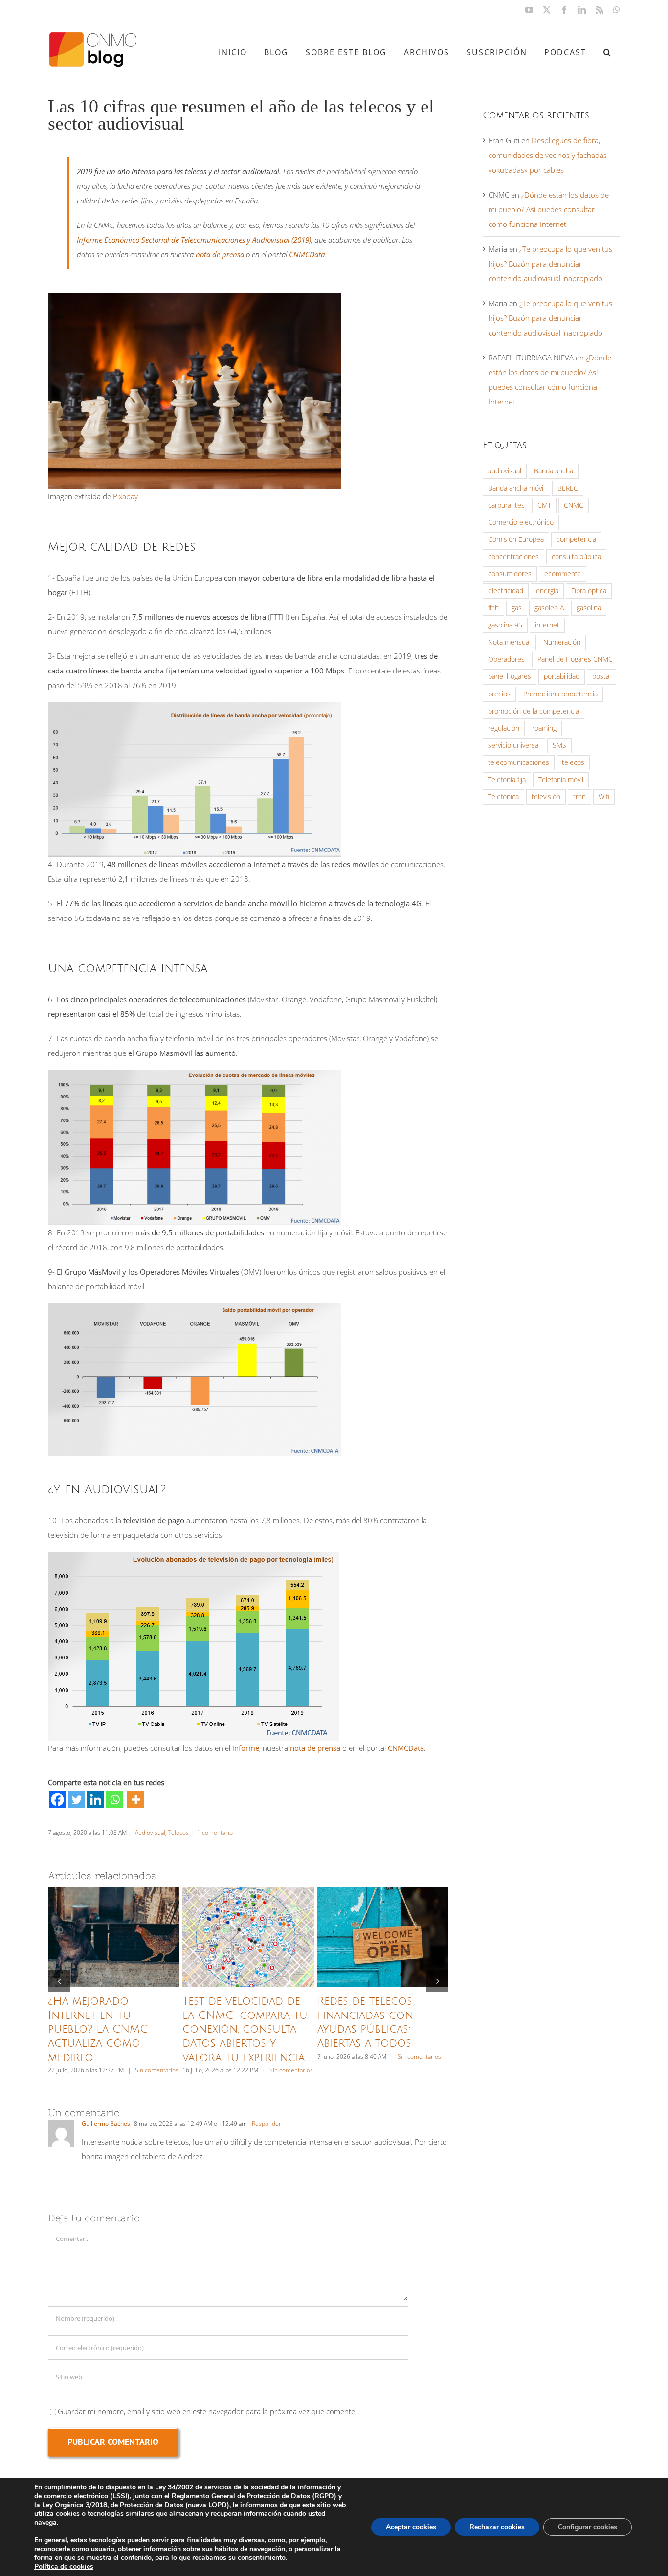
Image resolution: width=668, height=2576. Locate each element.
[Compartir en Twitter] (77, 1800)
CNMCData (307, 254)
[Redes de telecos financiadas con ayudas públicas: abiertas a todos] (383, 1937)
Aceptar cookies (411, 2527)
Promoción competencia (560, 694)
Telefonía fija (507, 780)
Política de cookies (64, 2566)
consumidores (510, 574)
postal (601, 676)
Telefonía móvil (561, 780)
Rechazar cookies (497, 2527)
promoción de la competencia (534, 711)
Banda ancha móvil (516, 488)
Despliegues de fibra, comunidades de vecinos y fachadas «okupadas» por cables (548, 155)
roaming (544, 728)
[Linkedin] (96, 1800)
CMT (544, 505)
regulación (504, 728)
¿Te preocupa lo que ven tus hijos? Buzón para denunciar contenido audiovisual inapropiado (550, 264)
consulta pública (576, 557)
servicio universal (514, 745)
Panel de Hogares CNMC (575, 659)
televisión (546, 797)
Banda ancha (554, 471)
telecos (573, 762)
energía (547, 591)
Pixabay (125, 496)
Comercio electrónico (521, 522)
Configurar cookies (588, 2527)
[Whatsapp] (115, 1800)
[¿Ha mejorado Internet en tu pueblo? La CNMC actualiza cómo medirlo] (113, 1937)
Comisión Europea (516, 539)
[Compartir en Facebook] (57, 1800)
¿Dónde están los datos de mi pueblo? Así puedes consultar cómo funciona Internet (549, 209)
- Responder (264, 2123)
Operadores (506, 659)
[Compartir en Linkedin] (96, 1800)
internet (547, 625)
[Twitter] (77, 1800)
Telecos (178, 1832)
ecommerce (563, 574)
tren (579, 797)
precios (499, 694)
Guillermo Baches (106, 2123)
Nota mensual (509, 642)
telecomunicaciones (519, 762)
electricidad (506, 591)
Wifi (604, 797)
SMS (559, 745)
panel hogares (510, 676)
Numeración (562, 642)
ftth (493, 608)
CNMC (574, 505)
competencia (576, 539)
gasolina (589, 608)
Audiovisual (150, 1832)
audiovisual (505, 471)
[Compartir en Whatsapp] (115, 1800)
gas (517, 608)
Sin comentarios (157, 2070)
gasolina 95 (505, 625)
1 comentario (215, 1832)
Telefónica (503, 797)
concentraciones (513, 557)
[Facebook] (57, 1800)
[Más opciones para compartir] (136, 1800)
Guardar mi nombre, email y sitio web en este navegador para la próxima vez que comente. (207, 2411)
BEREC (568, 488)
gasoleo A (549, 608)
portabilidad (562, 676)
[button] (607, 52)
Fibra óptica (589, 591)
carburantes (506, 505)
